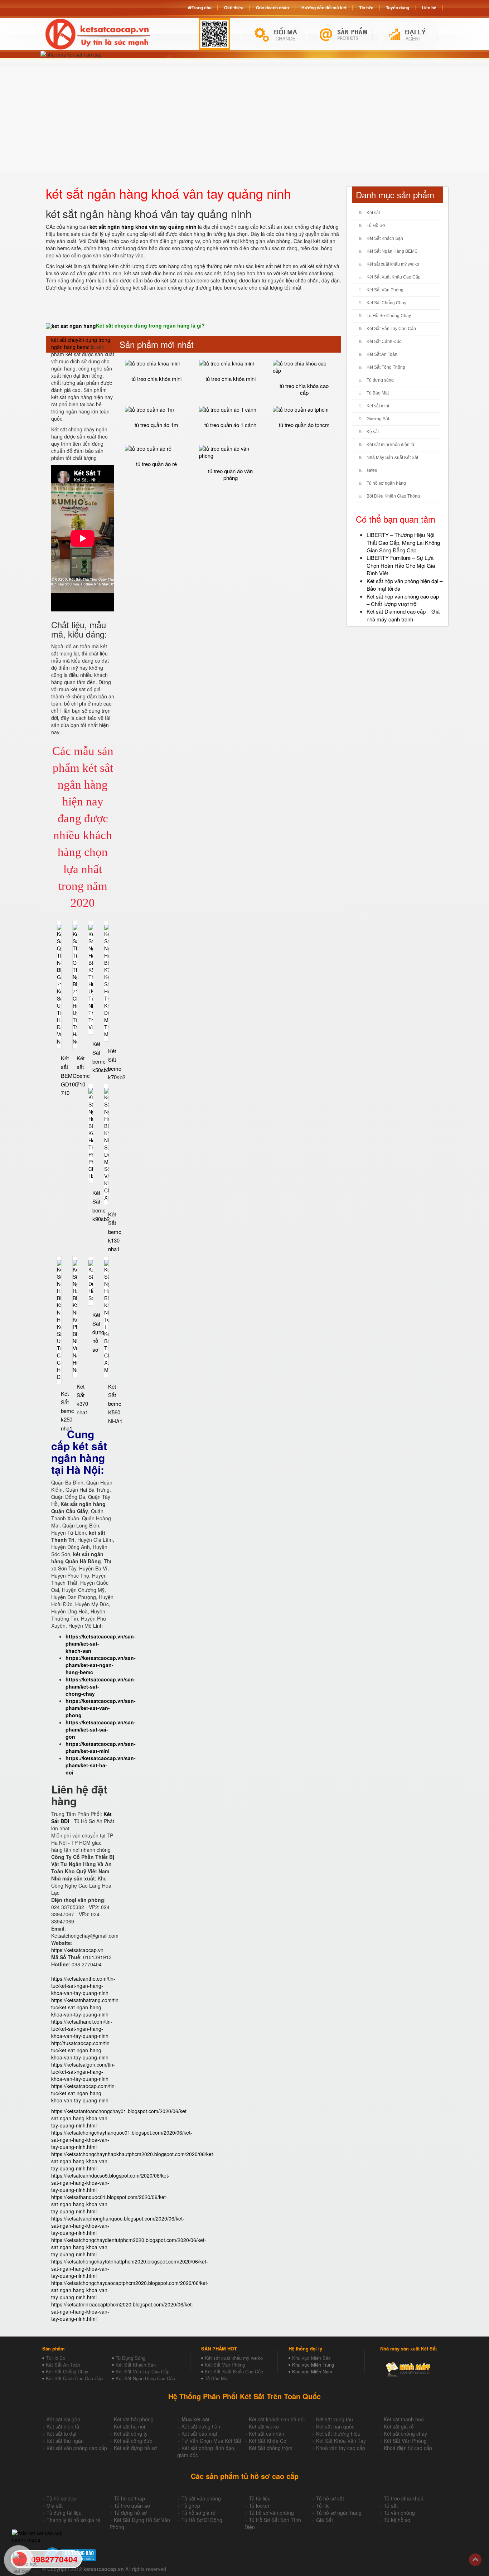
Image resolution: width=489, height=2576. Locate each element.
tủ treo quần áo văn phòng (230, 474)
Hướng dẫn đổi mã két (324, 8)
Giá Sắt (325, 2520)
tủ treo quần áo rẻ (156, 464)
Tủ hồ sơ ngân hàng (386, 483)
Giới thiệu (234, 8)
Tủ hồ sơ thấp (129, 2498)
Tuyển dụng (398, 8)
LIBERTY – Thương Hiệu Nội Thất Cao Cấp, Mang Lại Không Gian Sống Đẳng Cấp (403, 542)
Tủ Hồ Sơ (376, 226)
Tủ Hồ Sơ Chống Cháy (389, 316)
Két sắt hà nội (129, 2426)
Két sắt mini (378, 406)
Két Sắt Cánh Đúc (384, 342)
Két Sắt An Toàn (382, 354)
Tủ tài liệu (260, 2498)
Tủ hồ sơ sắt (330, 2498)
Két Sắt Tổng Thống (386, 367)
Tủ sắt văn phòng (201, 2498)
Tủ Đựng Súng (130, 2358)
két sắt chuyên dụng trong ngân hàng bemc (81, 343)
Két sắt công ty (131, 2434)
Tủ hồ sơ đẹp (61, 2498)
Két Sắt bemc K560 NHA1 (115, 1404)
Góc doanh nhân (272, 8)
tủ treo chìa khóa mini (156, 379)
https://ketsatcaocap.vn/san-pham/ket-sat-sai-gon (101, 1729)
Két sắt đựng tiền (201, 2426)
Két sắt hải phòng (134, 2419)
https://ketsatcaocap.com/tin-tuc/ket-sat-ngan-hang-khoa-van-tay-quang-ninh (84, 2093)
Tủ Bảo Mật (378, 393)
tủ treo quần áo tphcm (304, 425)
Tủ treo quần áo (132, 2505)
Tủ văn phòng (399, 2513)
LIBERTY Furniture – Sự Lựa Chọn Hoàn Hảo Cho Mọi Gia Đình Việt (401, 565)
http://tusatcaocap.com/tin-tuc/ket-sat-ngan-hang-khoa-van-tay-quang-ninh (81, 2050)
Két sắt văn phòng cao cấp (77, 2448)
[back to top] (475, 2560)
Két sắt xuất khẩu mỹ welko (393, 264)
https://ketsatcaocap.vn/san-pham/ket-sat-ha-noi (101, 1765)
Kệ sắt (373, 432)
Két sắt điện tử (63, 2426)
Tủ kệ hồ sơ (397, 2520)
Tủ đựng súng (380, 380)
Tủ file (323, 2505)
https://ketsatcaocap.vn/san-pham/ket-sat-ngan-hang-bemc (101, 1665)
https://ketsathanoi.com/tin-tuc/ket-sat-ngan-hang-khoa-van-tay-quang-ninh (82, 2029)
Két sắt (373, 213)
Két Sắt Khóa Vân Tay (341, 2441)
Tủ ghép (191, 2505)
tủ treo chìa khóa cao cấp (304, 389)
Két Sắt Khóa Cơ (268, 2441)
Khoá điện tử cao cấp (408, 2448)
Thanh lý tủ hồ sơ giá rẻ (73, 2520)
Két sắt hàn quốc (335, 2426)
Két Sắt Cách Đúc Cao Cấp (74, 2378)
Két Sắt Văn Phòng (385, 290)
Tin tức (366, 8)
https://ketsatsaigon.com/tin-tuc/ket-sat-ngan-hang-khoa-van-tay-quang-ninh (83, 2072)
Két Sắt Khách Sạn (385, 238)
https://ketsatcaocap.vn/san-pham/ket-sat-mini (101, 1747)
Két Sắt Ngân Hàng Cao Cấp (145, 2378)
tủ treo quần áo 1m (156, 425)
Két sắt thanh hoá (404, 2419)
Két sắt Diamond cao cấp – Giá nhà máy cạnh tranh (403, 615)
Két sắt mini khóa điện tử (391, 445)
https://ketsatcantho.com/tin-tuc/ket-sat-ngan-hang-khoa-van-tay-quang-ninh (83, 1986)
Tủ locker (259, 2505)
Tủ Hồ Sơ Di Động (202, 2520)
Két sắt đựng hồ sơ (135, 2448)
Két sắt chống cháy (405, 2434)
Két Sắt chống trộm (271, 2448)
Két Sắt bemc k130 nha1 (115, 1231)
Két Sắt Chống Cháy (386, 303)
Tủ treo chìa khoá (404, 2498)
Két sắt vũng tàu (335, 2419)
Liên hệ (429, 8)
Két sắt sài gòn (63, 2419)
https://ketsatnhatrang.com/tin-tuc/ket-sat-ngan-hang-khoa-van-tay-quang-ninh (86, 2007)
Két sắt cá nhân (267, 2434)
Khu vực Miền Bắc (311, 2358)
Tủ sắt (391, 2505)
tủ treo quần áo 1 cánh (230, 425)
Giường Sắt (378, 419)
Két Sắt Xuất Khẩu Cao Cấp (394, 277)
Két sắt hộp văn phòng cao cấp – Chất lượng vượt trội (403, 600)
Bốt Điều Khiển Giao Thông (393, 496)
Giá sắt (55, 2505)
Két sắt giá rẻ (399, 2426)
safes (372, 470)
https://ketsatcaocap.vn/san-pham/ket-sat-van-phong (101, 1708)
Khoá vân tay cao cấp (341, 2448)
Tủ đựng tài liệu (64, 2513)
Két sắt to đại (61, 2434)
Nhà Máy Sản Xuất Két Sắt (392, 457)
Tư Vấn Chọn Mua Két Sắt (211, 2441)
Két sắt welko (264, 2426)
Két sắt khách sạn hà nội (277, 2419)
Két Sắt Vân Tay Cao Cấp (391, 329)
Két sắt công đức (133, 2441)
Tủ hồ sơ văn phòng (271, 2513)
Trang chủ (202, 8)
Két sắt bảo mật (199, 2434)
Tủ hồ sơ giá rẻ (198, 2513)
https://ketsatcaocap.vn (77, 1950)
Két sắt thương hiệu (338, 2434)
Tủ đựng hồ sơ (130, 2513)
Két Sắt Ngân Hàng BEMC (392, 251)
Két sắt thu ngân (65, 2441)
